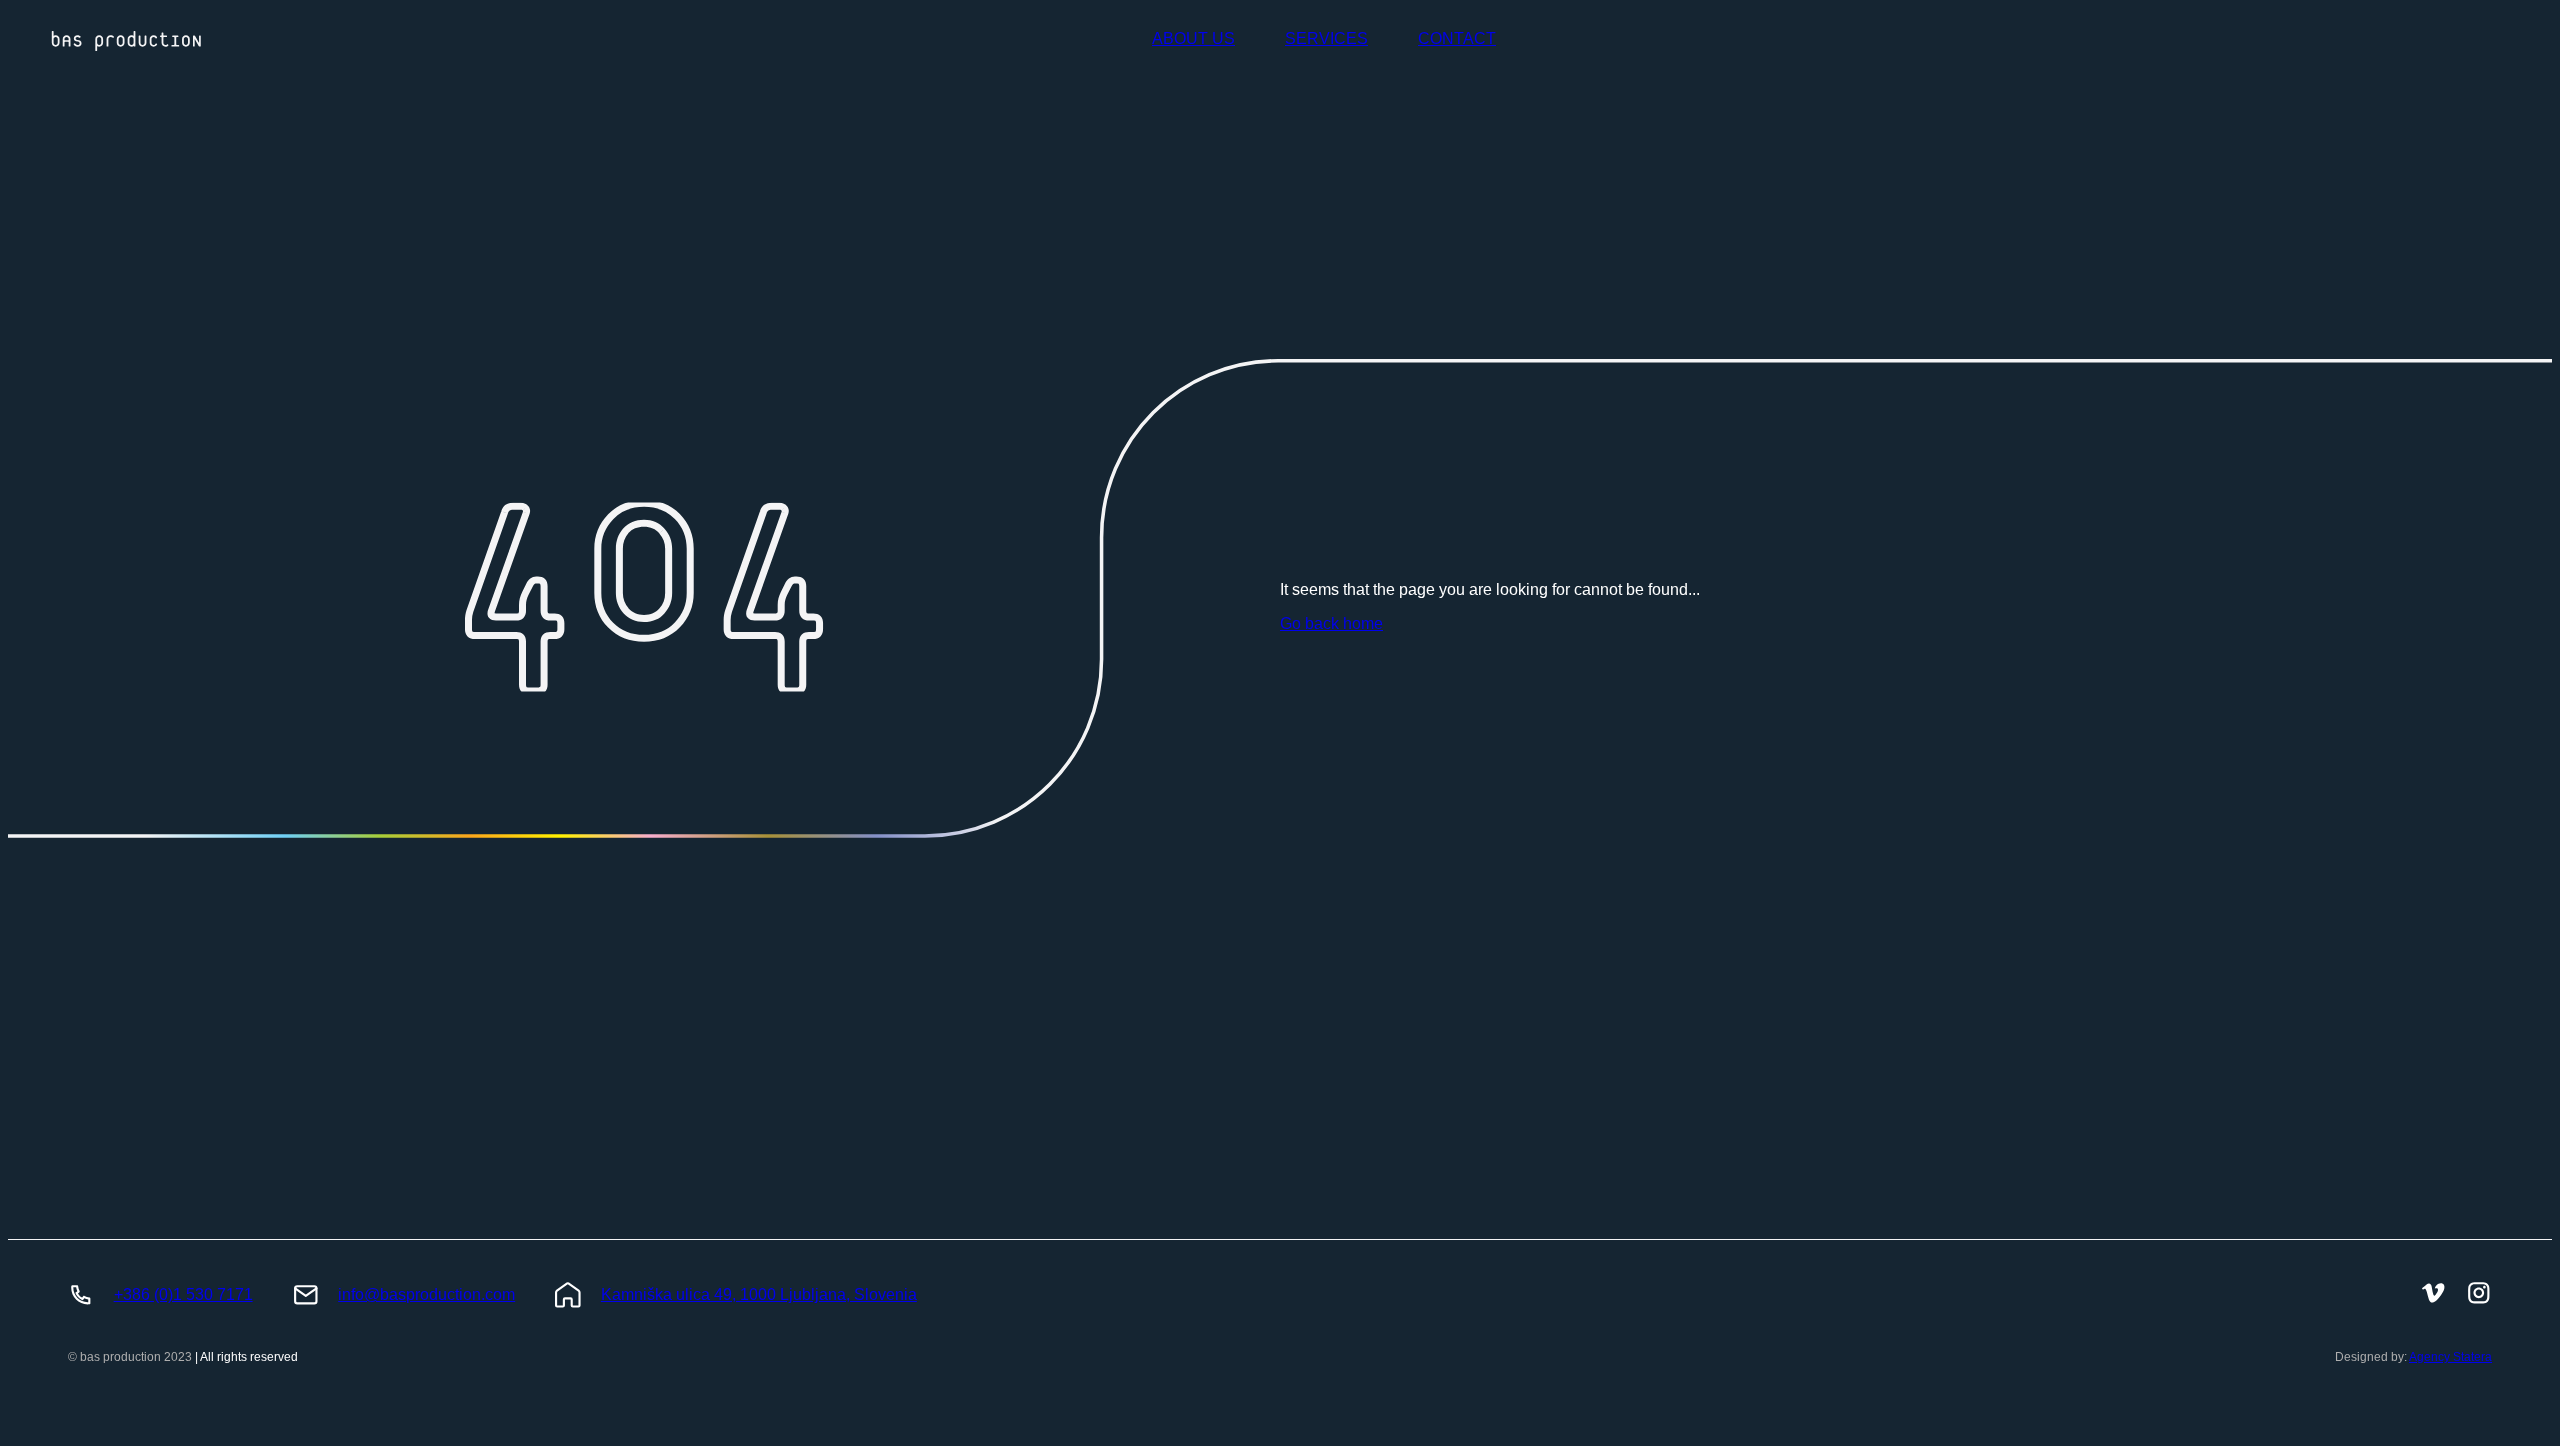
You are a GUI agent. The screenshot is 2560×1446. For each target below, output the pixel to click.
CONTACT (1457, 38)
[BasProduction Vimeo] (2434, 1295)
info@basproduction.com (426, 1294)
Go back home (1331, 623)
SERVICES (1326, 38)
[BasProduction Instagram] (2479, 1295)
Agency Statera (2450, 1357)
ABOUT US (1193, 38)
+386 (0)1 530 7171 (183, 1294)
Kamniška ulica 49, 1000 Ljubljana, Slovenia (759, 1294)
